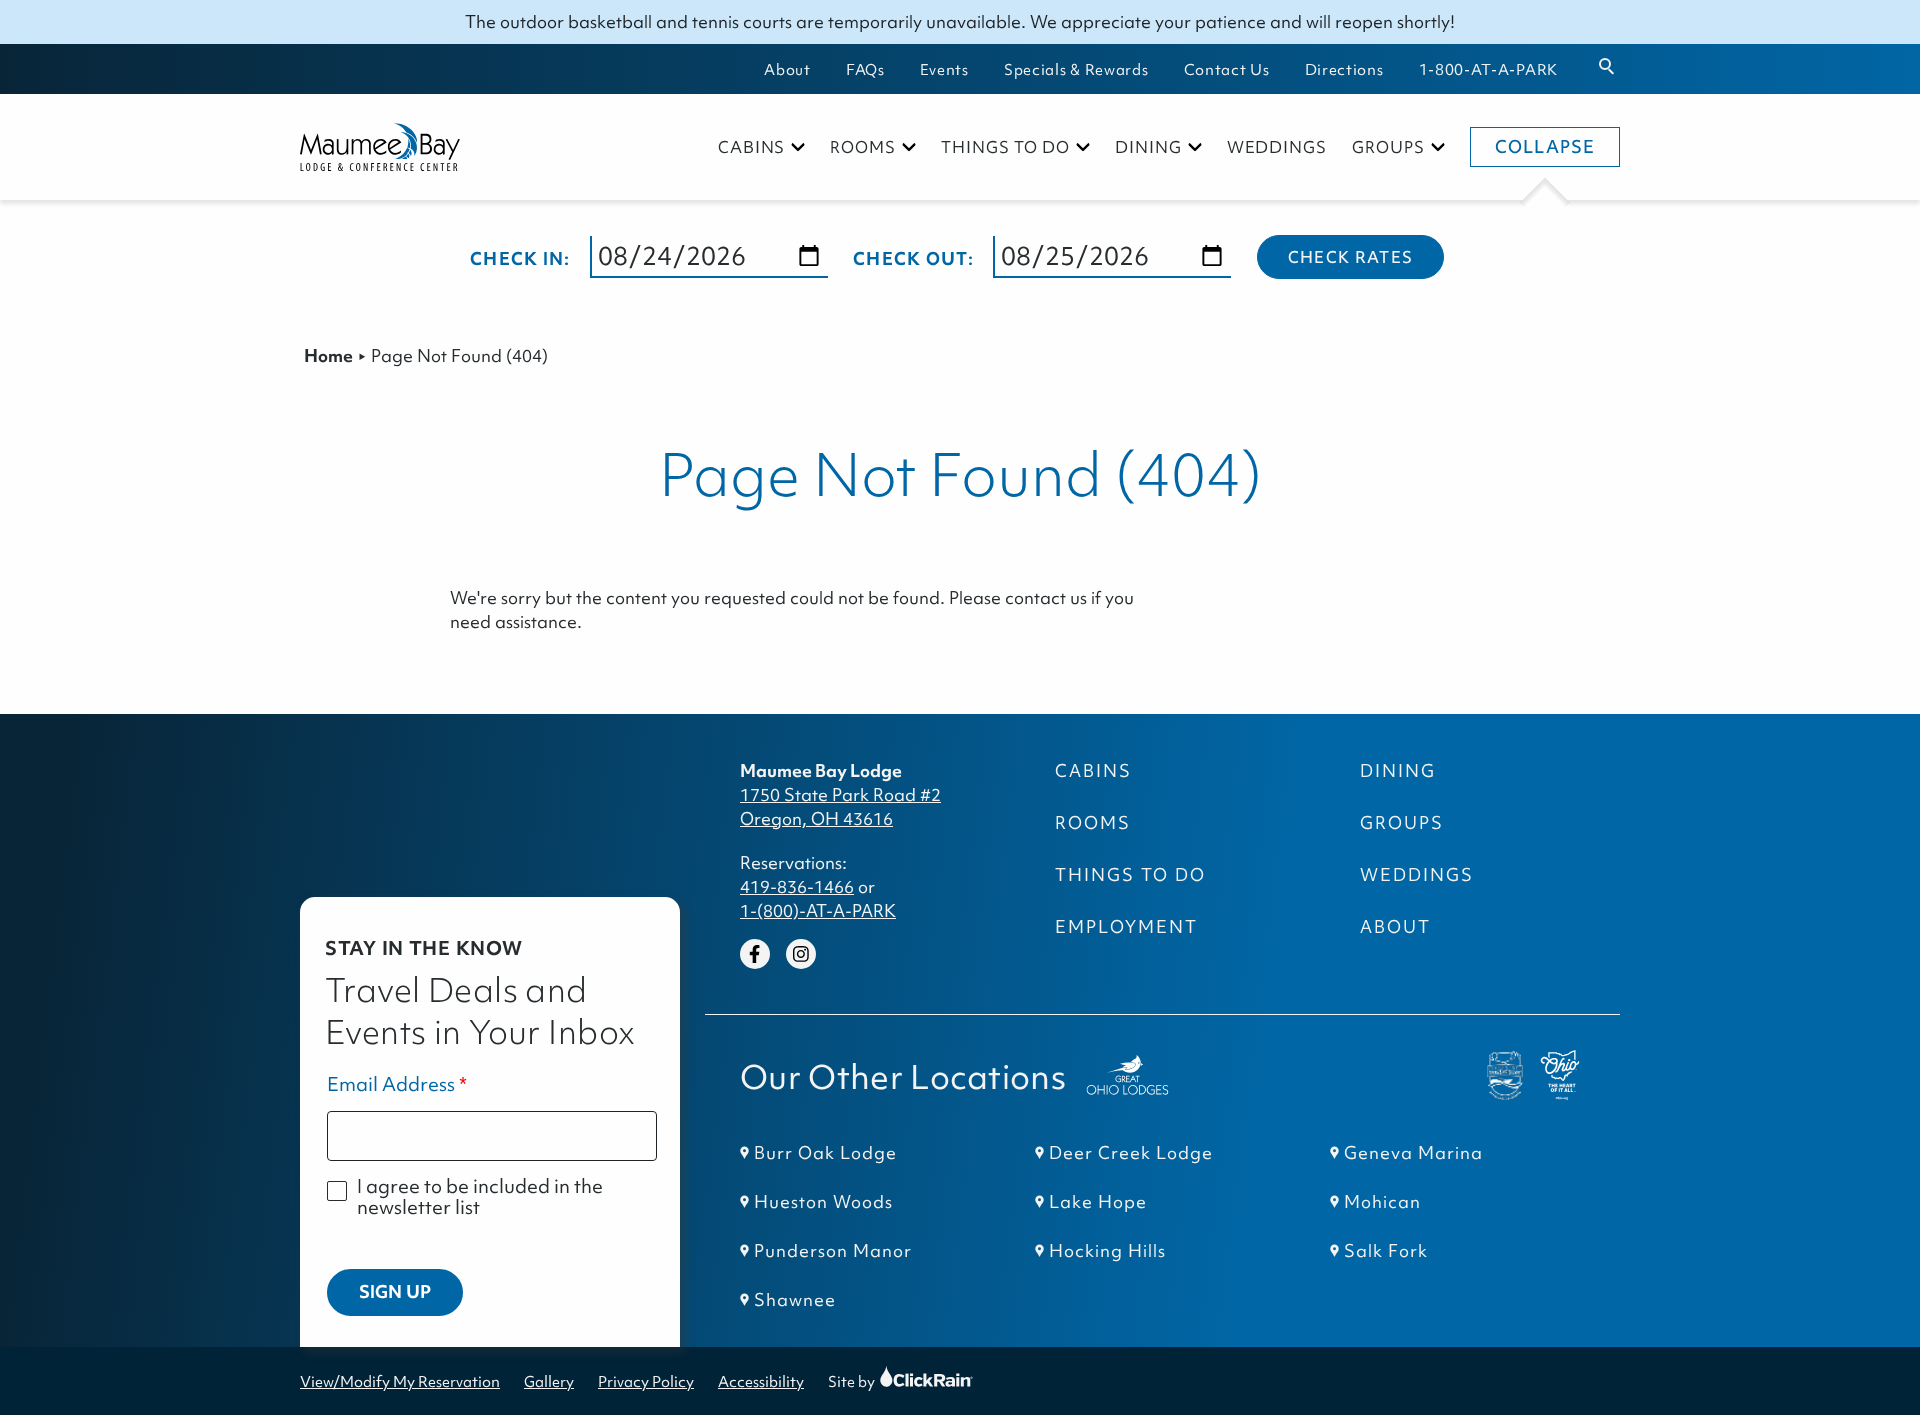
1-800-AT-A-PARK (1489, 69)
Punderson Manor (833, 1251)
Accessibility (761, 1381)
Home (328, 356)
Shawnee (795, 1300)
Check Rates (1351, 257)
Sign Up (395, 1292)
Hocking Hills (1107, 1251)
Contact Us (1227, 69)
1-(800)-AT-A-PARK (818, 911)
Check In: (520, 259)
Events (944, 69)
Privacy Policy (646, 1381)
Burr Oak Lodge (825, 1153)
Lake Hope (1098, 1202)
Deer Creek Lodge (1131, 1153)
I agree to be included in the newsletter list (480, 1197)
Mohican (1382, 1202)
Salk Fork (1386, 1251)
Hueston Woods (823, 1202)
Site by (870, 1381)
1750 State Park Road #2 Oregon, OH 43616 (840, 807)
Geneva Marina (1413, 1153)
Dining (1148, 147)
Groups (1388, 147)
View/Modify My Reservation (400, 1381)
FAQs (865, 69)
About (787, 69)
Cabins (752, 147)
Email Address (391, 1084)
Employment (1126, 927)
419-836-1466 (797, 887)
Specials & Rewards (1076, 69)
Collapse (1545, 147)
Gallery (549, 1381)
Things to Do (1005, 147)
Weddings (1277, 147)
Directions (1344, 69)
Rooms (863, 147)
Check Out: (913, 259)
